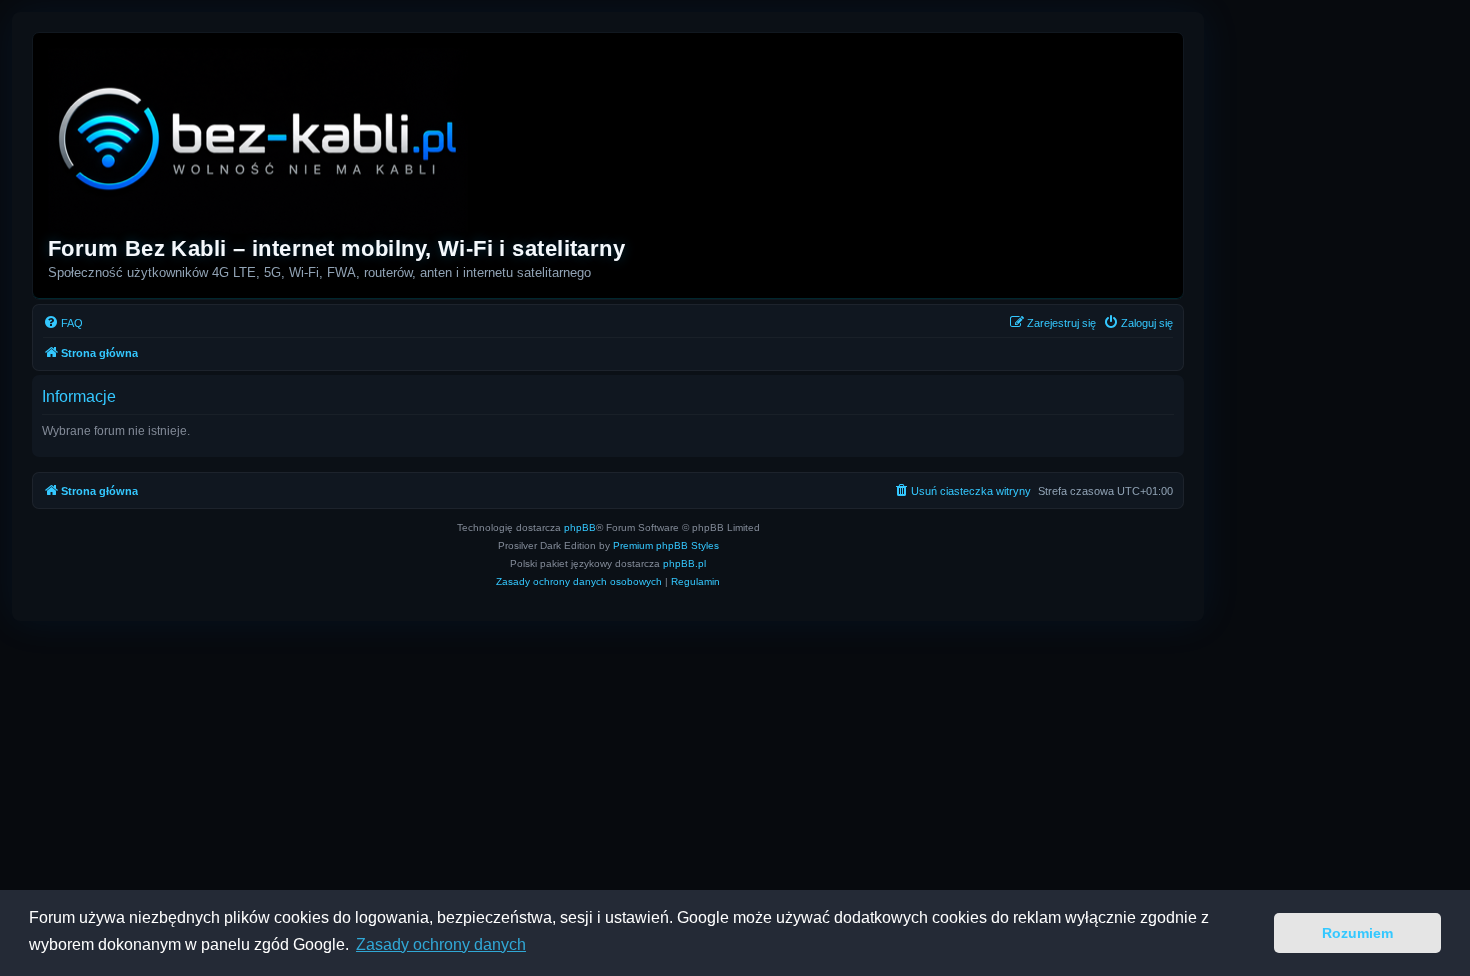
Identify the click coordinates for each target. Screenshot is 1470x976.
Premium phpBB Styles (666, 545)
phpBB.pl (684, 563)
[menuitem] (63, 323)
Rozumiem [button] (1357, 933)
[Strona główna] (259, 137)
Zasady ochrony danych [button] (441, 944)
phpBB (580, 527)
